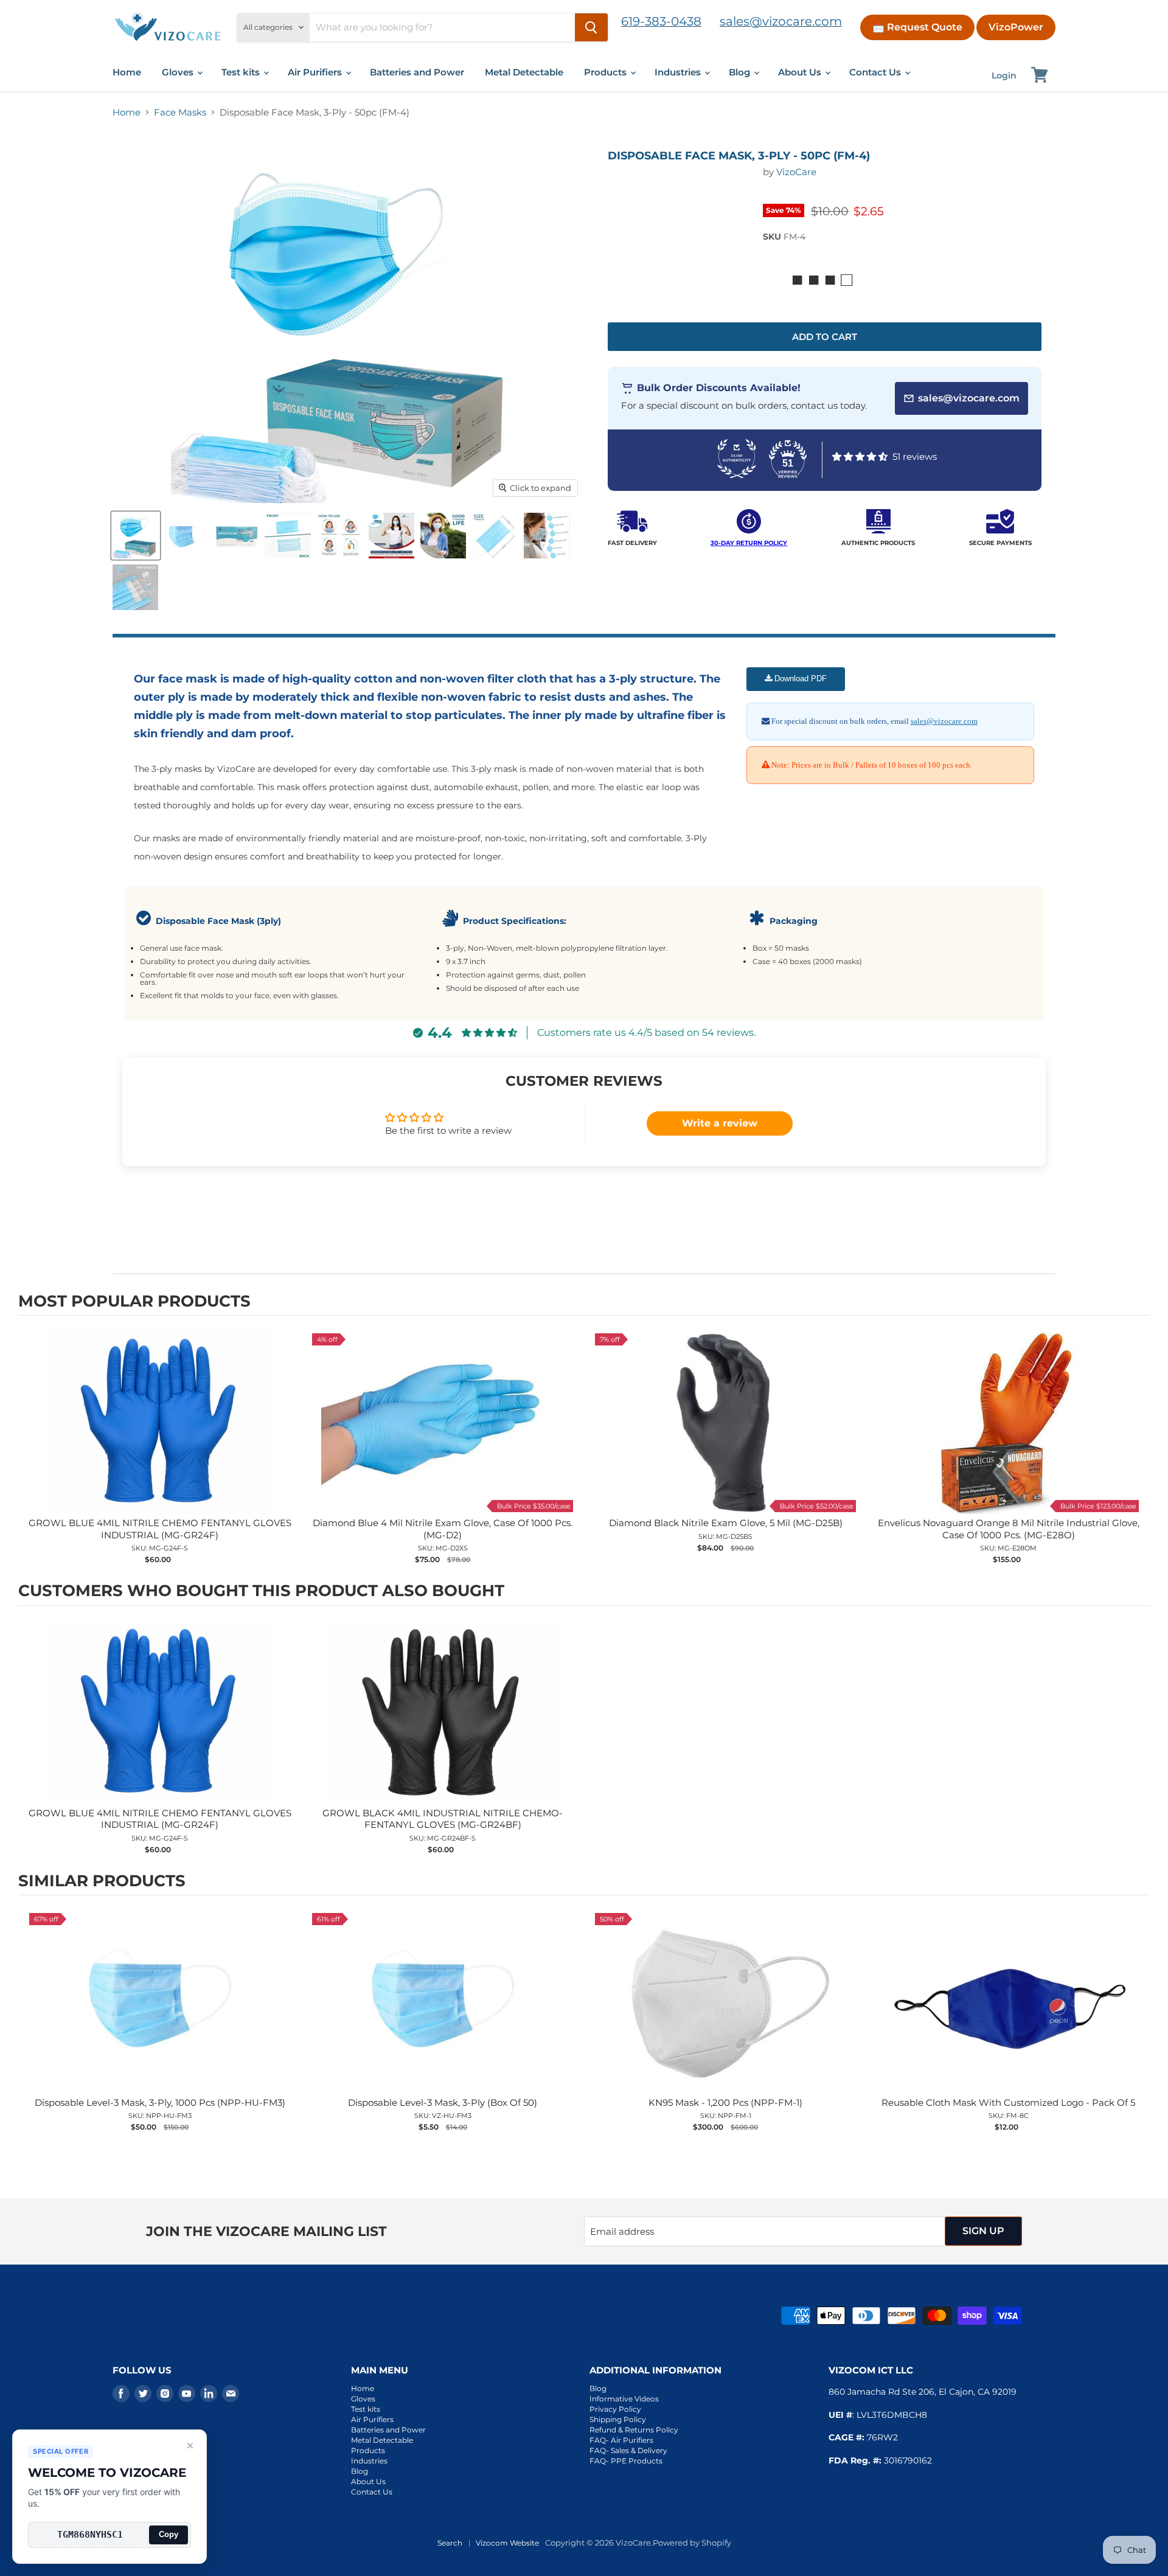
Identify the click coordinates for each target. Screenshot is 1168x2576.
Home (127, 72)
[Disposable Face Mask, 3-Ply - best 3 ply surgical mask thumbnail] (288, 536)
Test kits (242, 72)
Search (450, 2543)
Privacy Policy (615, 2409)
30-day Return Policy (749, 543)
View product (160, 1435)
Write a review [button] (720, 1123)
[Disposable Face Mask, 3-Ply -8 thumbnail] (547, 536)
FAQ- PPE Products (626, 2461)
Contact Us (876, 72)
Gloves (179, 72)
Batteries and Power (417, 72)
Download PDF (799, 679)
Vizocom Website (507, 2543)
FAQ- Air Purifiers (621, 2440)
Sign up (983, 2231)
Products (607, 72)
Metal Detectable (524, 72)
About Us (801, 72)
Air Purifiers (316, 72)
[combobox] (442, 27)
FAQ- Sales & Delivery (628, 2450)
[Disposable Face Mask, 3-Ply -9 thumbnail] (135, 587)
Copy (169, 2534)
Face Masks (180, 112)
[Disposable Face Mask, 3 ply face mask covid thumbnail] (136, 536)
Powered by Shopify (692, 2543)
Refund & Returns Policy (634, 2430)
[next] (1138, 1448)
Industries (679, 72)
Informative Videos (624, 2399)
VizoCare (796, 172)
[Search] (591, 27)
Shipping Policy (618, 2419)
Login (1004, 75)
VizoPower (1016, 27)
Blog (741, 72)
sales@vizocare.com (781, 21)
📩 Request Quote (917, 27)
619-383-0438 (661, 21)
